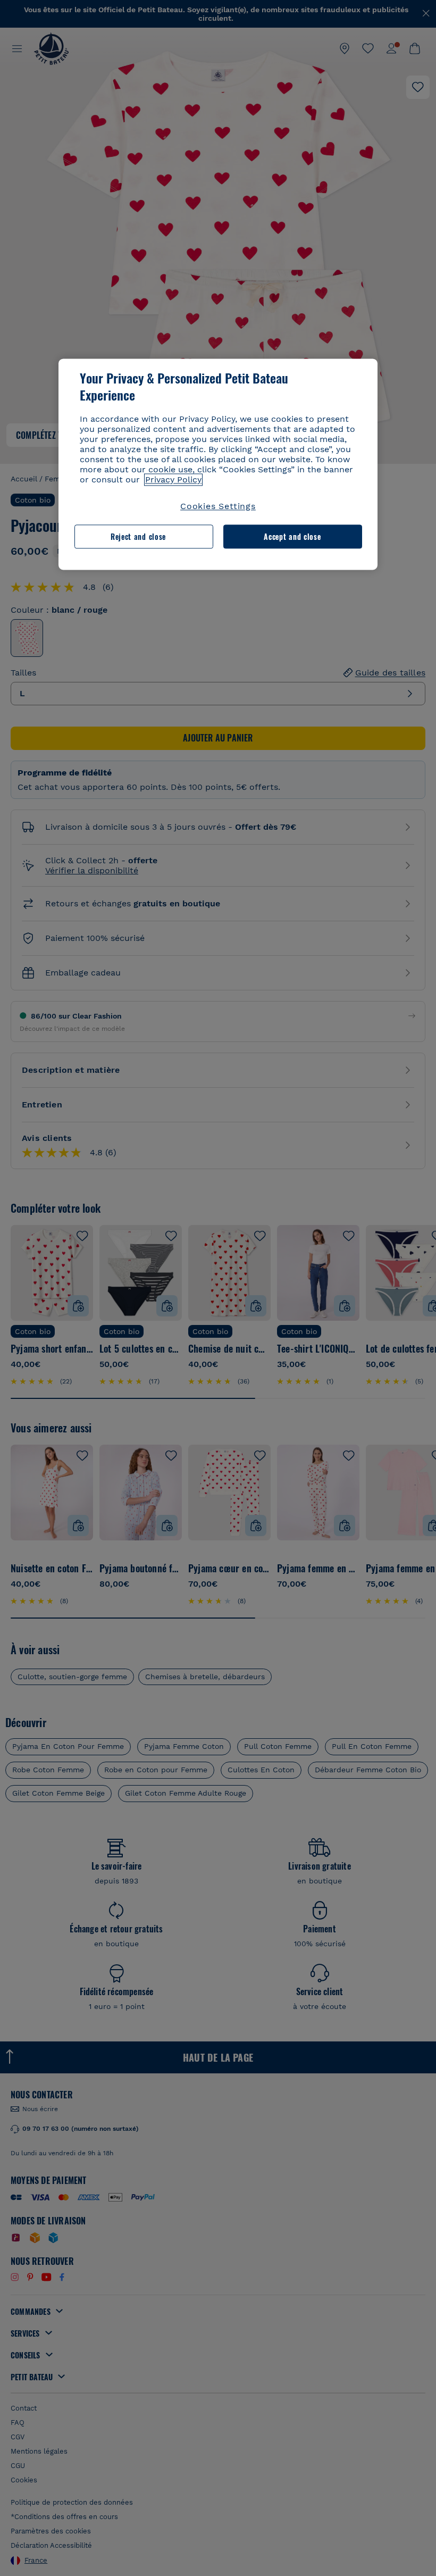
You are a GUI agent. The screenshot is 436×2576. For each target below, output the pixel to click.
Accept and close (292, 536)
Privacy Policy (173, 480)
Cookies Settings (218, 507)
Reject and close (138, 536)
